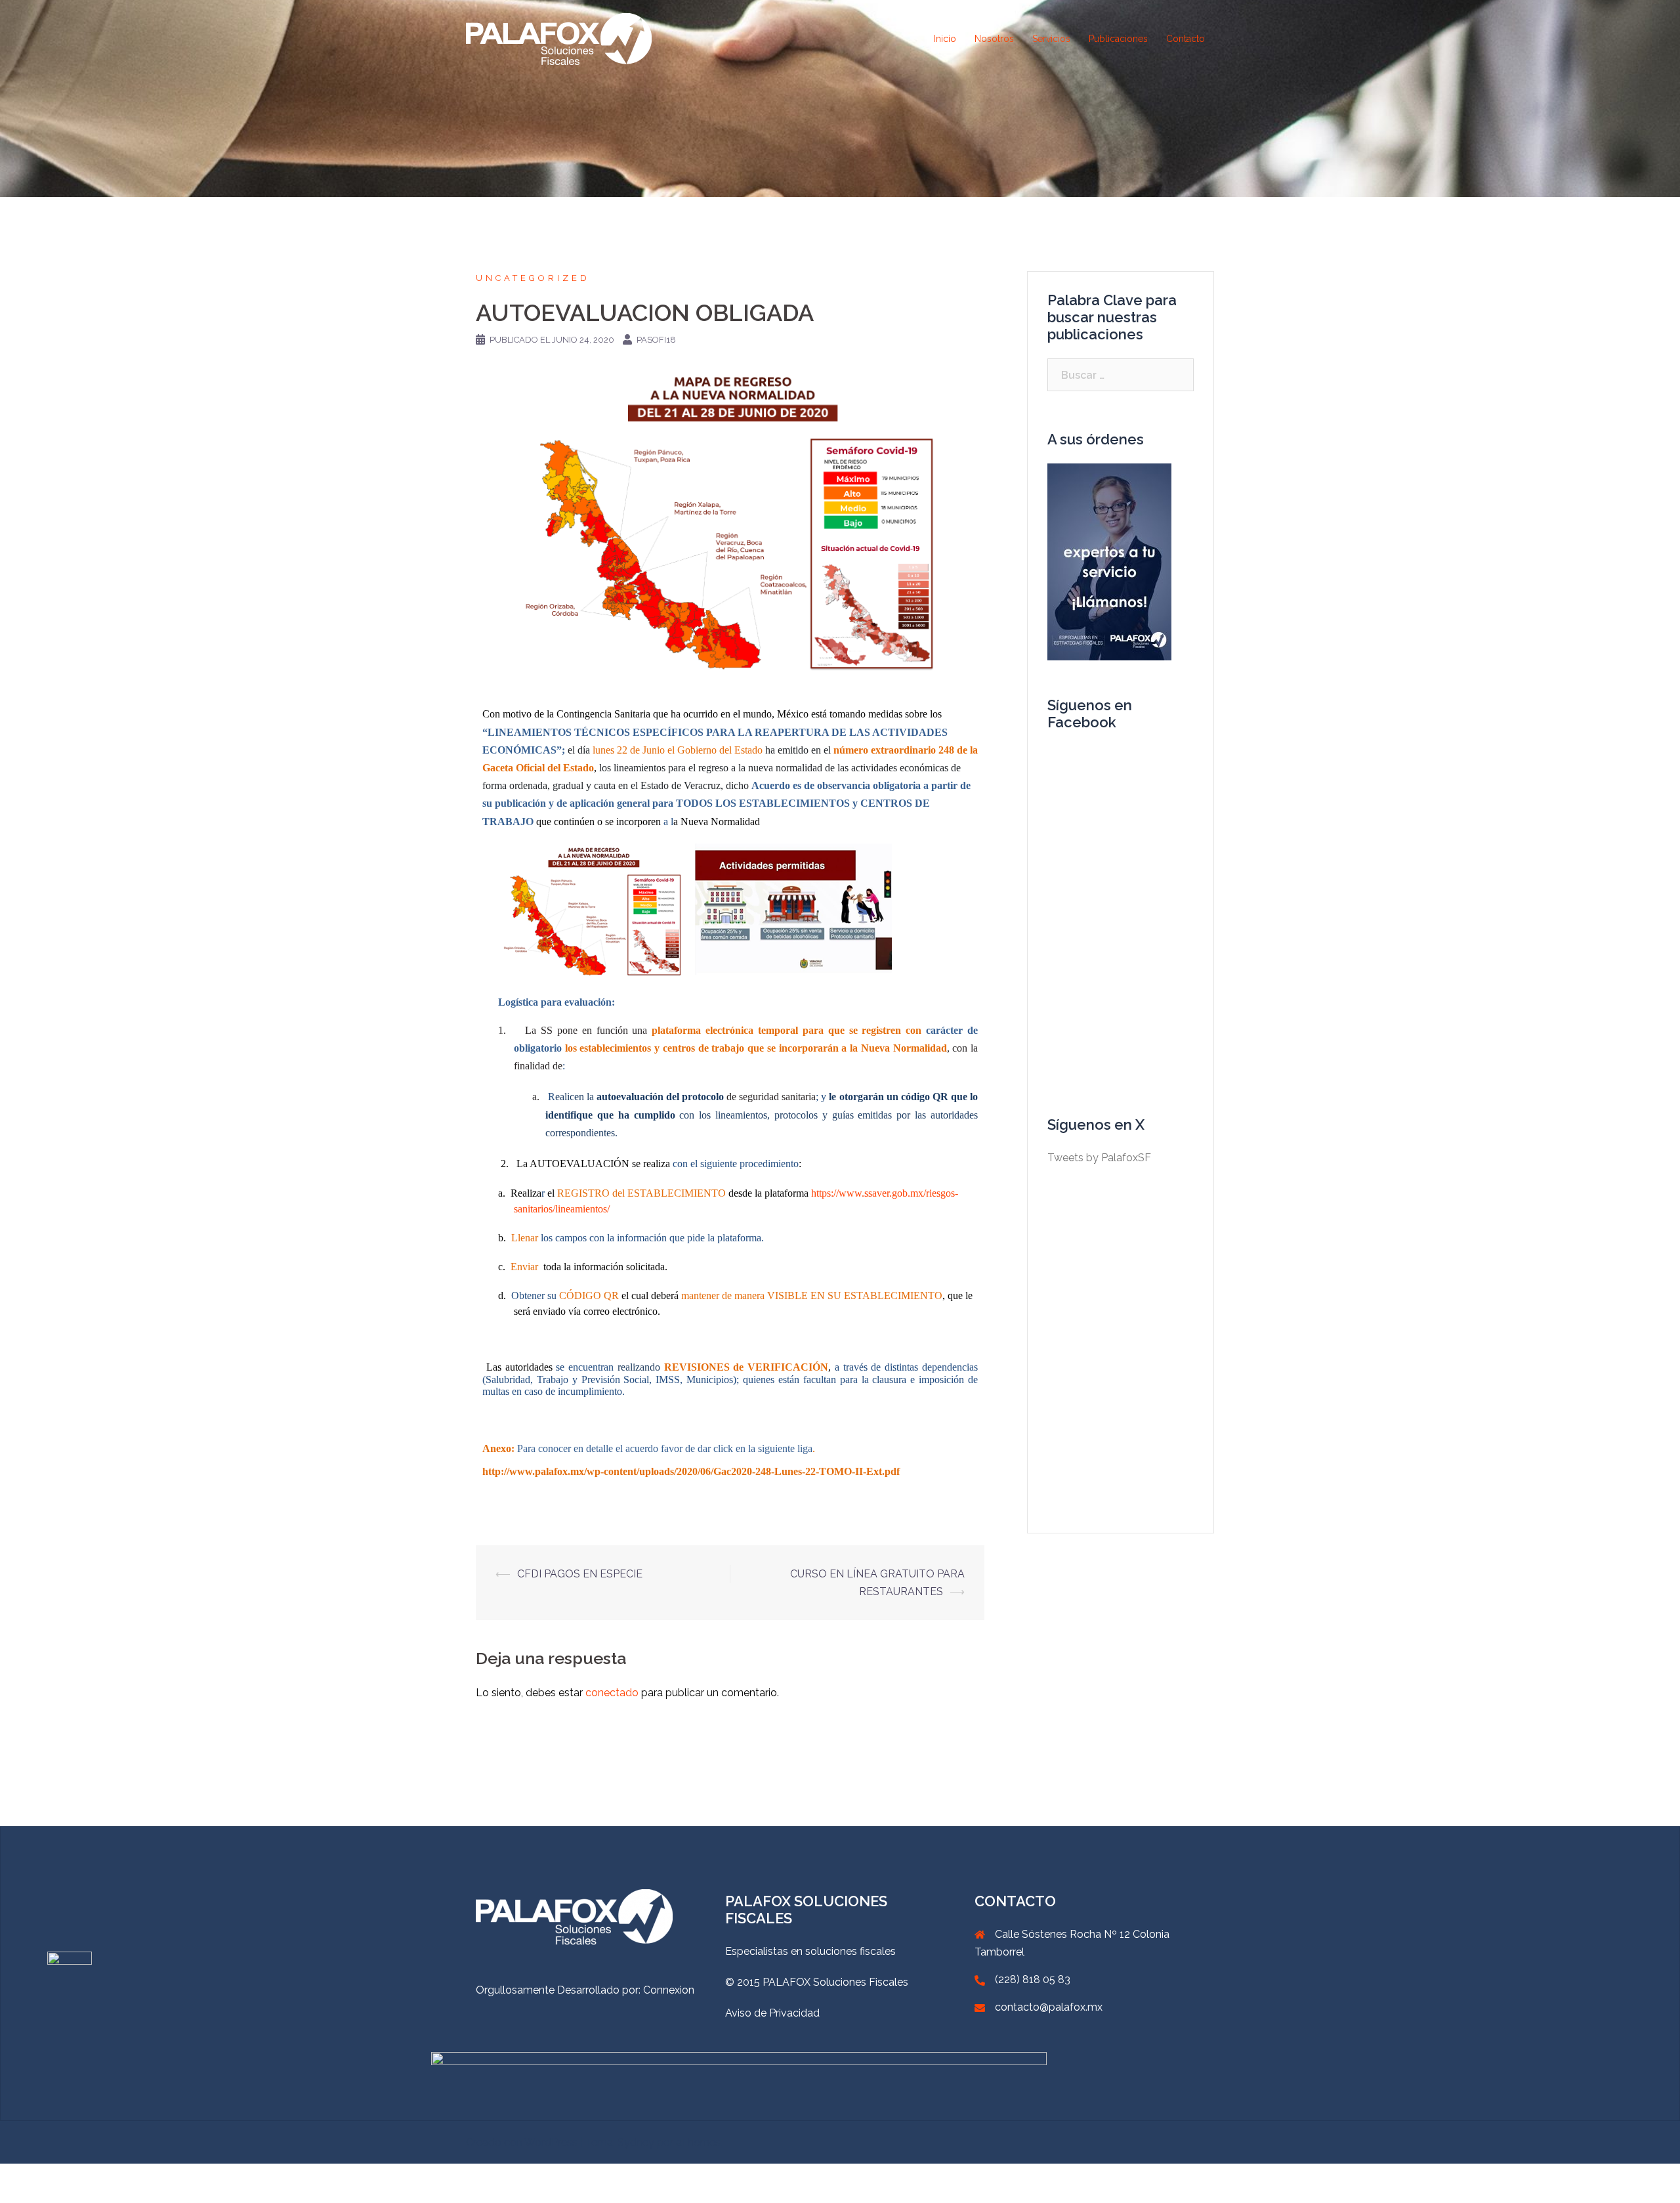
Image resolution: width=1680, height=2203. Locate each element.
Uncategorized (533, 278)
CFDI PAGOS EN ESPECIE (580, 1574)
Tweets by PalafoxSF (1099, 1158)
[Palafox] (559, 38)
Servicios (1051, 39)
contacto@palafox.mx (1049, 2007)
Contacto (1186, 39)
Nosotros (994, 39)
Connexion (669, 1990)
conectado (612, 1693)
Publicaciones (1118, 39)
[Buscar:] (1121, 375)
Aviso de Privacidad (772, 2013)
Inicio (945, 39)
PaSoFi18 (656, 340)
